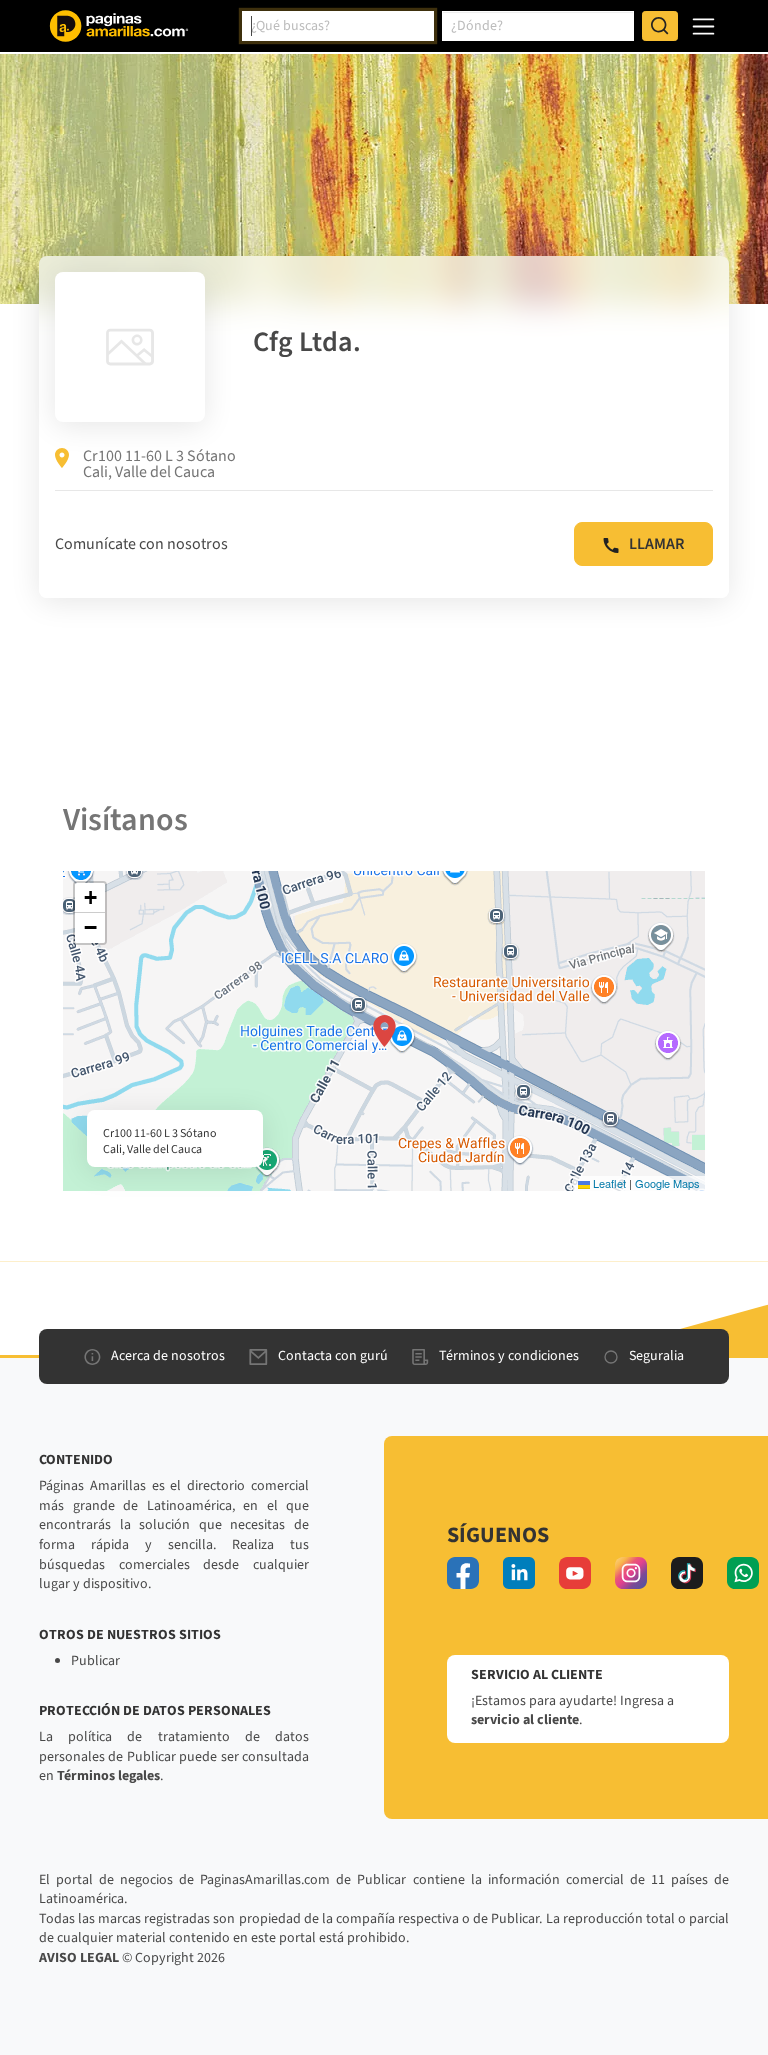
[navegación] (703, 26)
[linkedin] (519, 1573)
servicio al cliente (525, 1720)
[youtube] (575, 1573)
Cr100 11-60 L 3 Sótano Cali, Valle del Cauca (159, 464)
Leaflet (608, 1183)
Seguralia (656, 1356)
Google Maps (667, 1183)
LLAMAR (656, 544)
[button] (384, 1031)
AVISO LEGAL (79, 1958)
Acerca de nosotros (168, 1356)
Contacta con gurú (333, 1356)
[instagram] (631, 1573)
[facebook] (463, 1573)
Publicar (95, 1661)
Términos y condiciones (509, 1356)
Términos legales (108, 1776)
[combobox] (338, 26)
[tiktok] (687, 1573)
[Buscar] (660, 26)
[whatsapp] (743, 1573)
